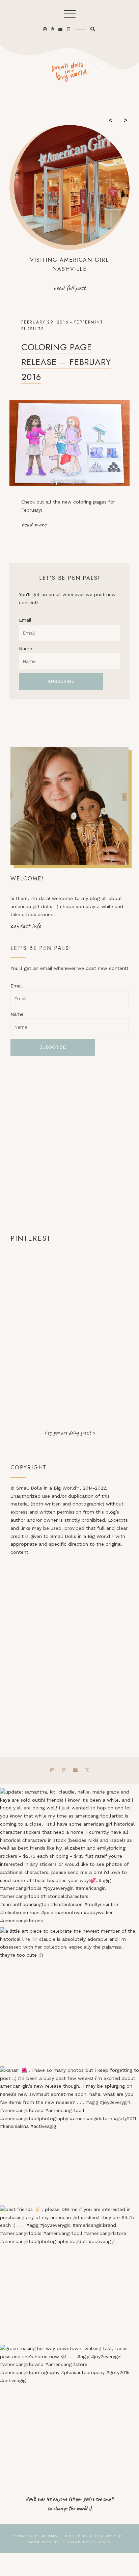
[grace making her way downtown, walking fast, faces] (69, 2414)
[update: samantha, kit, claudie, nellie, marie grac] (69, 1858)
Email (25, 620)
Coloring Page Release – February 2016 (66, 362)
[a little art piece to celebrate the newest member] (69, 1997)
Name (25, 648)
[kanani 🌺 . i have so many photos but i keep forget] (69, 2136)
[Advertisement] (69, 1144)
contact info (26, 926)
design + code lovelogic (76, 2542)
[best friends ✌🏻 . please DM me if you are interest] (69, 2275)
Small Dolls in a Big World (85, 2536)
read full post (69, 288)
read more (34, 524)
